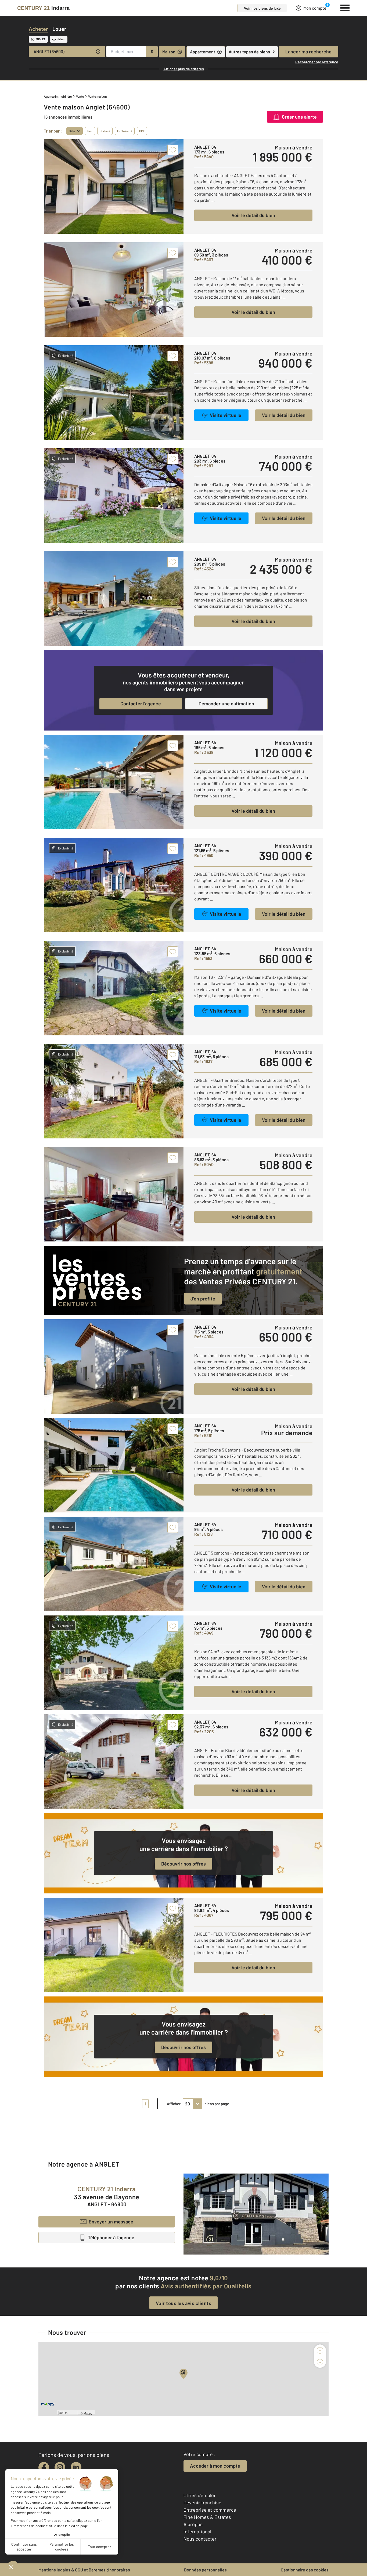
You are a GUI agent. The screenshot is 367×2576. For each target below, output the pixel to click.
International (197, 2531)
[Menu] (345, 7)
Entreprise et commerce (210, 2510)
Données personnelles (205, 2570)
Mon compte (315, 8)
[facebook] (44, 2467)
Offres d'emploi (199, 2495)
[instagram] (60, 2467)
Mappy (88, 2413)
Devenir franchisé (202, 2502)
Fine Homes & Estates (207, 2517)
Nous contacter (200, 2539)
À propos (193, 2524)
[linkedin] (76, 2467)
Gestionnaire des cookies (305, 2570)
